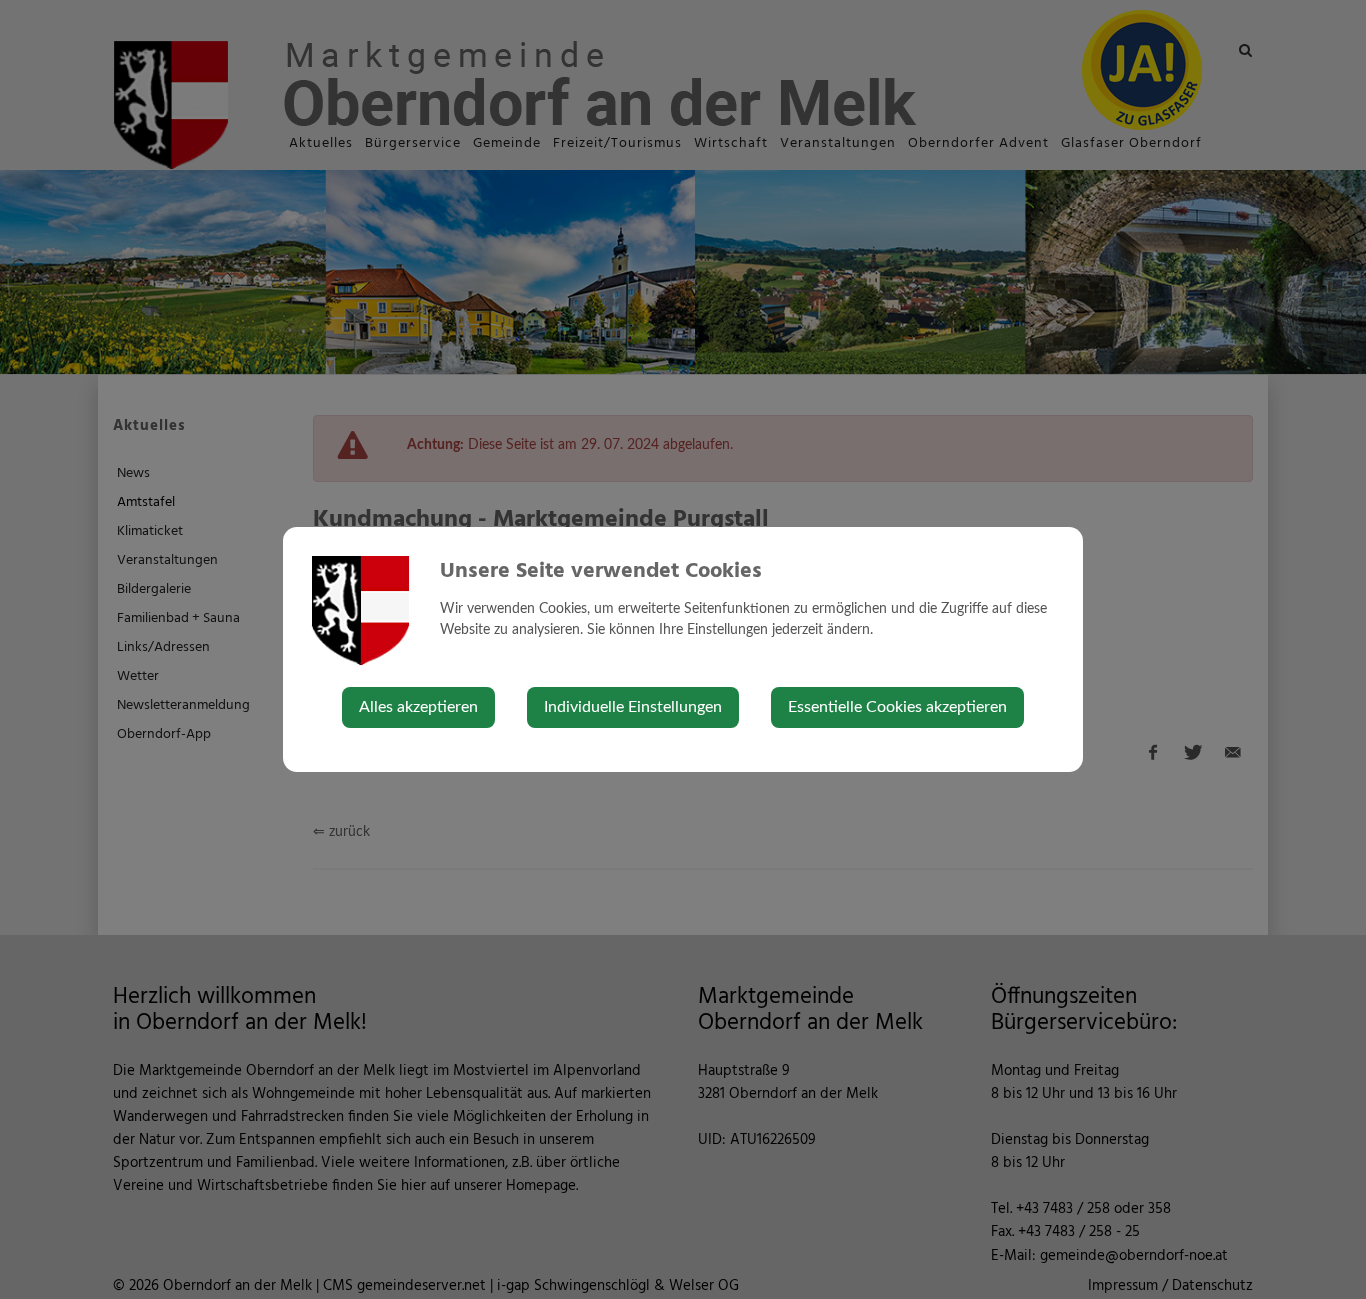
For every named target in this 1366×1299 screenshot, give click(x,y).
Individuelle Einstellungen (633, 707)
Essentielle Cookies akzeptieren (897, 707)
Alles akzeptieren (418, 707)
